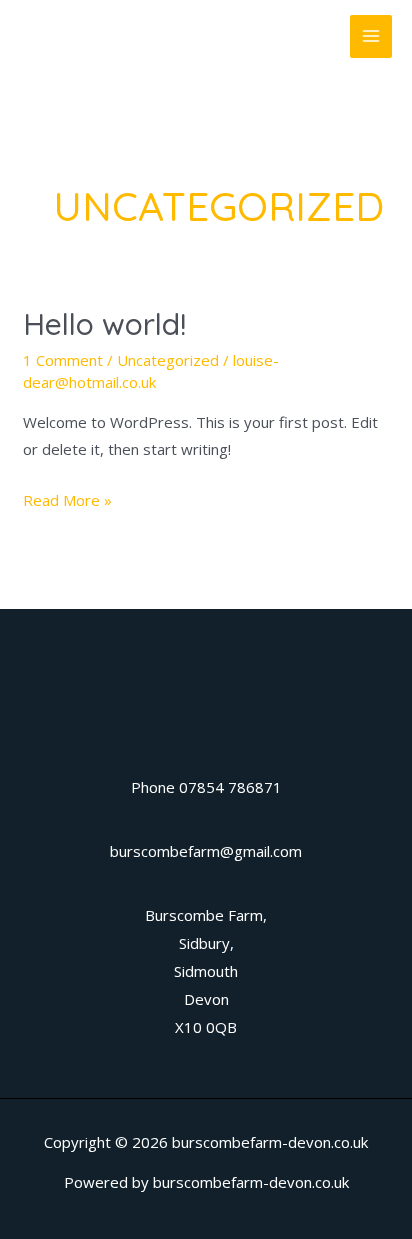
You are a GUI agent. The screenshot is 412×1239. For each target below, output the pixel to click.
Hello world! (104, 324)
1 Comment (63, 360)
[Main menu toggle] (371, 36)
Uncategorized (168, 360)
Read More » (67, 502)
